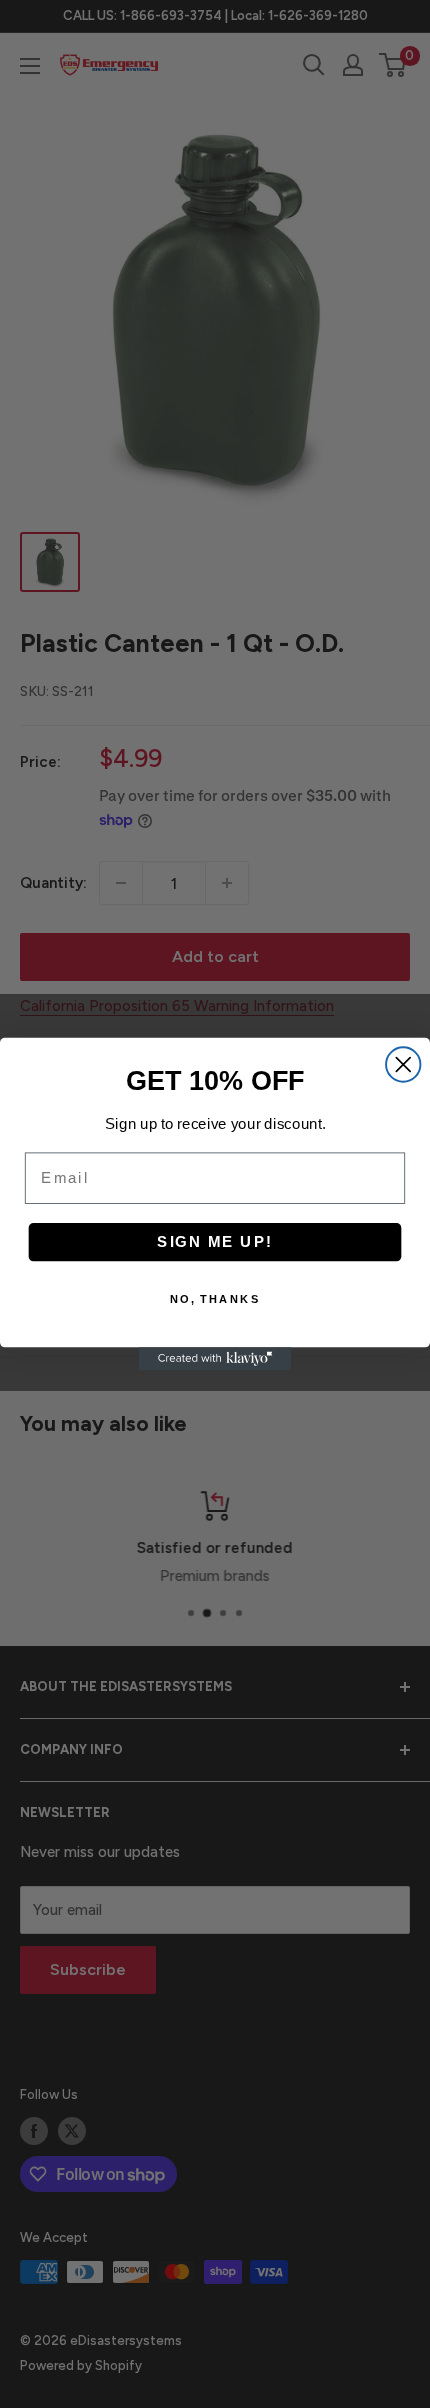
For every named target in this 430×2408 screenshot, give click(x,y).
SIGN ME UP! (215, 1242)
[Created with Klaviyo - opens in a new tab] (215, 1358)
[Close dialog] (403, 1064)
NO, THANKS (215, 1299)
